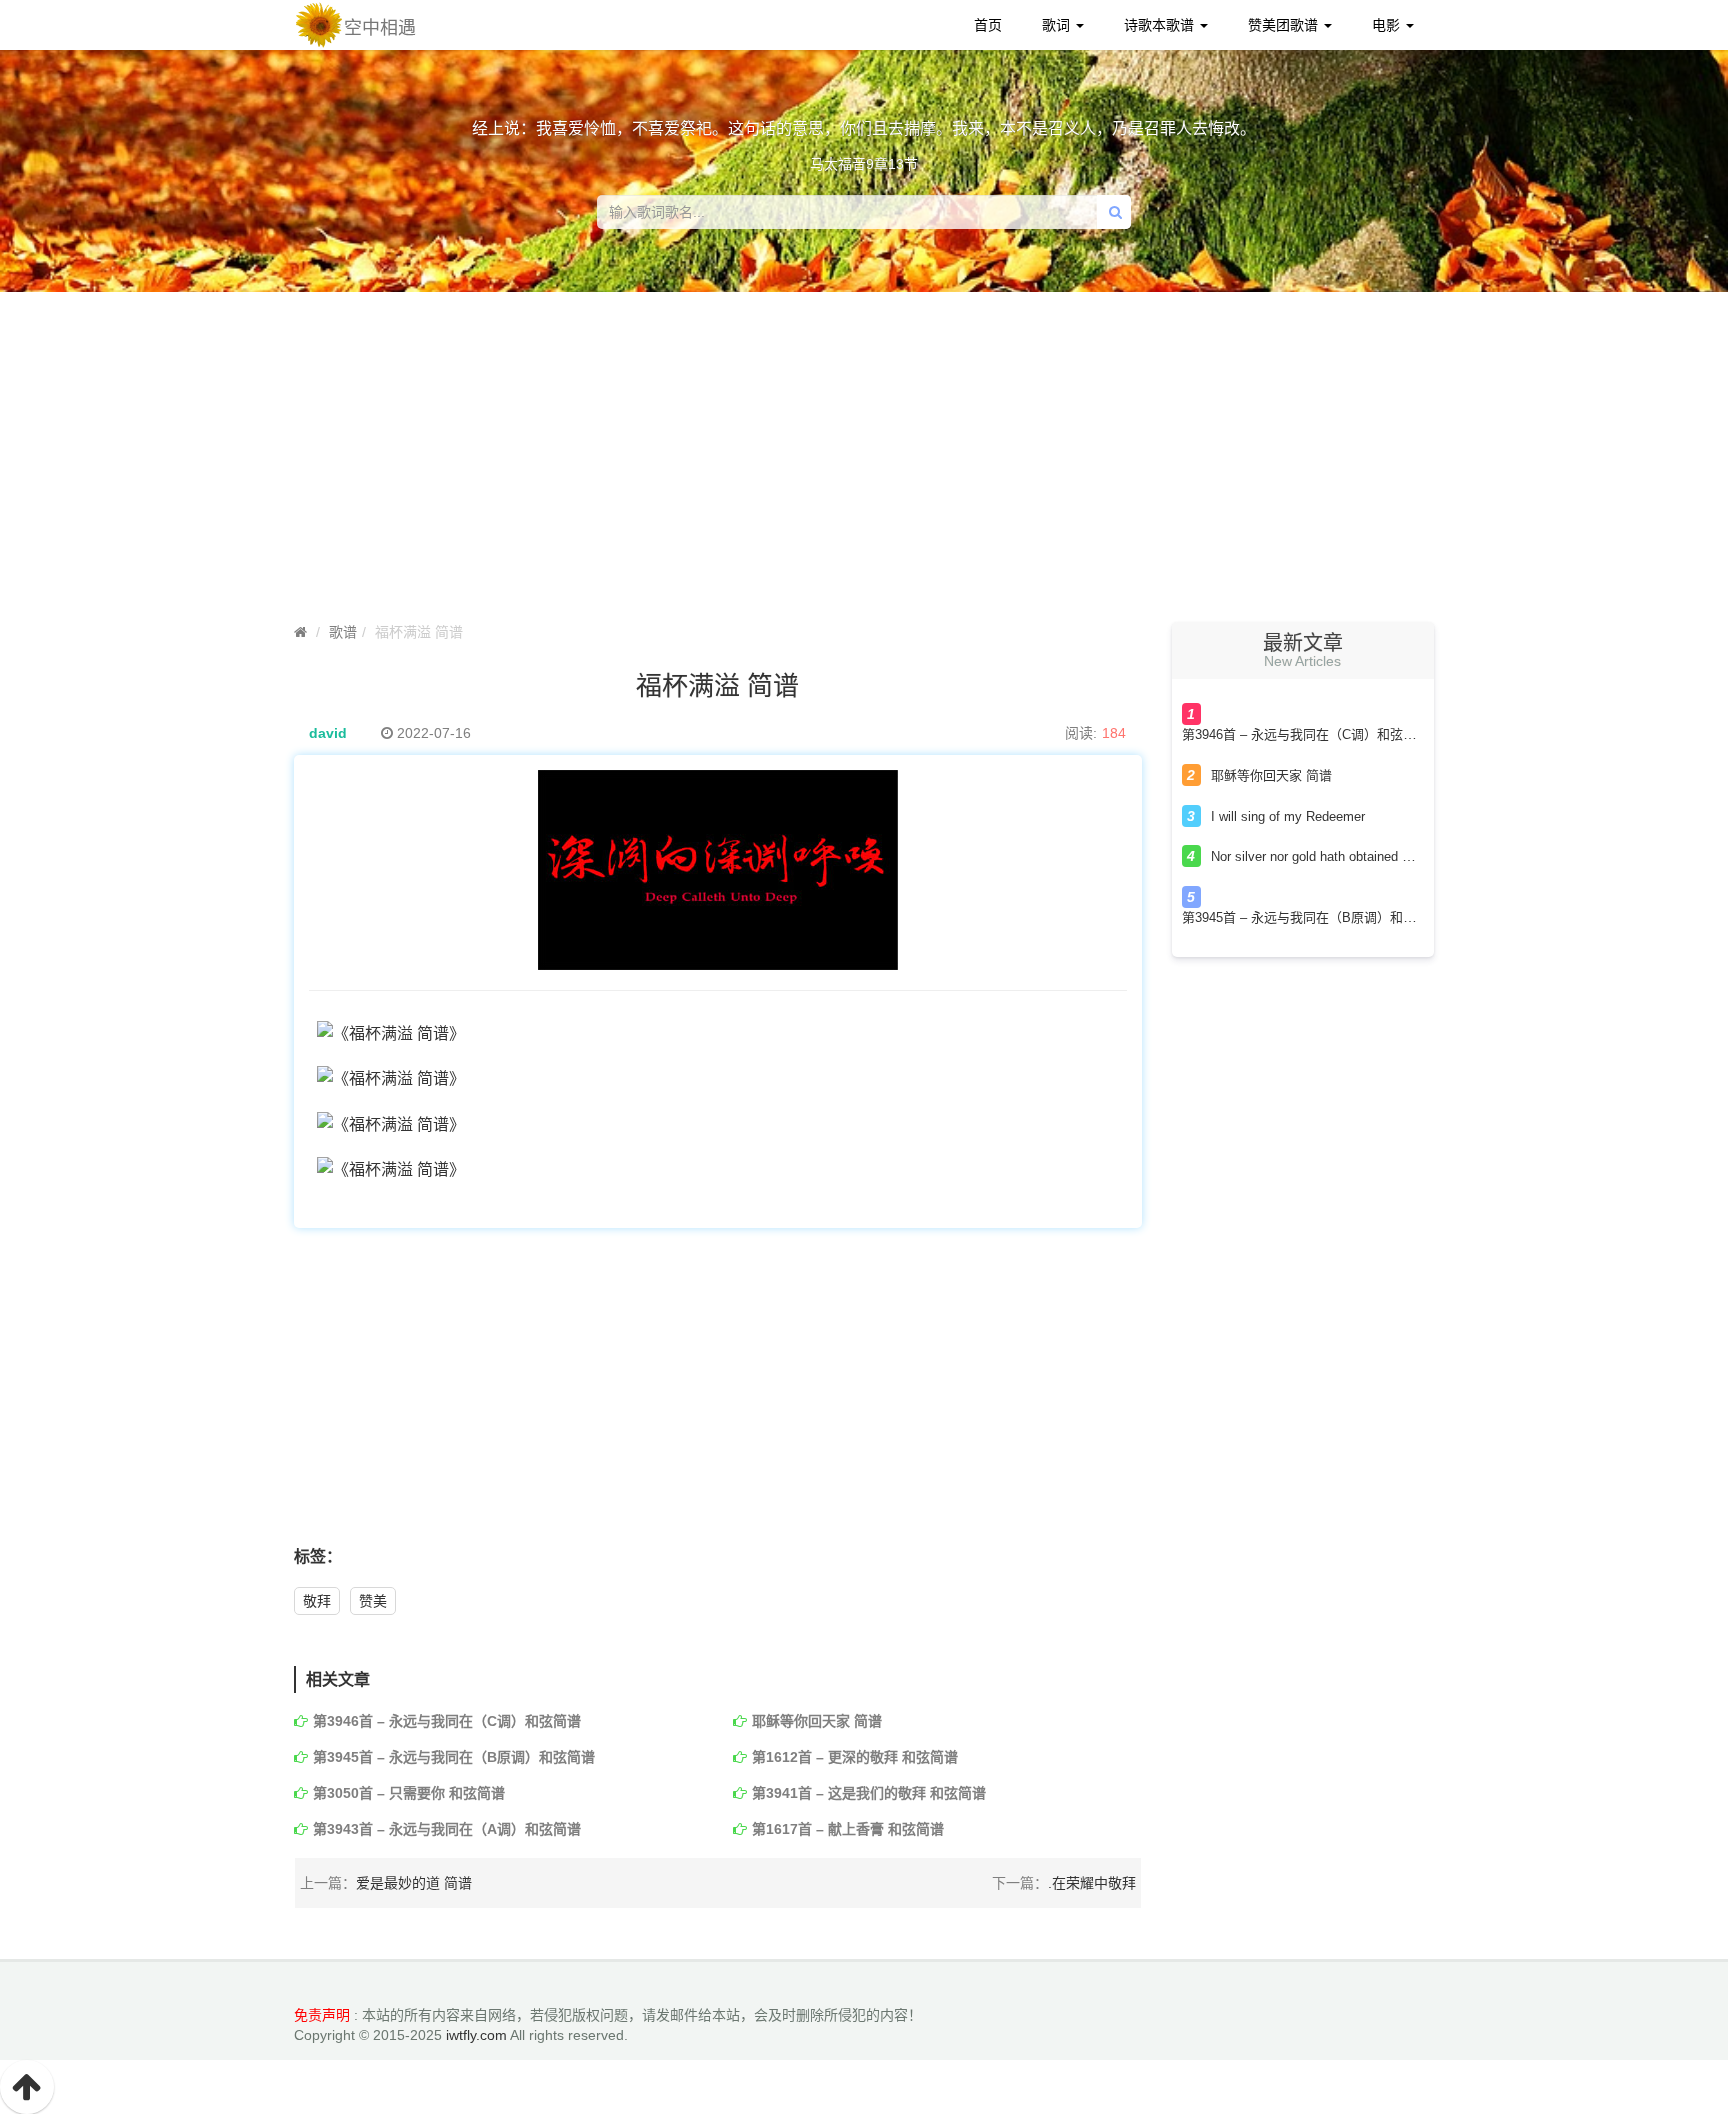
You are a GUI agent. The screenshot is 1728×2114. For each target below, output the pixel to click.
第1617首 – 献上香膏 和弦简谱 (848, 1829)
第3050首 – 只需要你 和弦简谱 (409, 1793)
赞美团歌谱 (1285, 25)
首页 (988, 25)
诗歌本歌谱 (1161, 25)
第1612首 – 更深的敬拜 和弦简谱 (855, 1757)
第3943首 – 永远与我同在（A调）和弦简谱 (447, 1829)
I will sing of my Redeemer (1288, 816)
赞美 (373, 1601)
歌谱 (343, 632)
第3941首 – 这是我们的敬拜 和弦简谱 (869, 1793)
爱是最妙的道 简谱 (414, 1883)
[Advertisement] (864, 462)
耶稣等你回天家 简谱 (817, 1721)
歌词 (1058, 25)
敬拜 (317, 1601)
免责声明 (322, 2015)
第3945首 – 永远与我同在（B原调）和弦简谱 (454, 1757)
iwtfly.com (476, 2035)
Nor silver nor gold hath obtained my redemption (1349, 856)
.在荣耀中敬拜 (1092, 1883)
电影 (1388, 25)
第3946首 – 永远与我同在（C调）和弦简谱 (447, 1721)
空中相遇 (380, 28)
